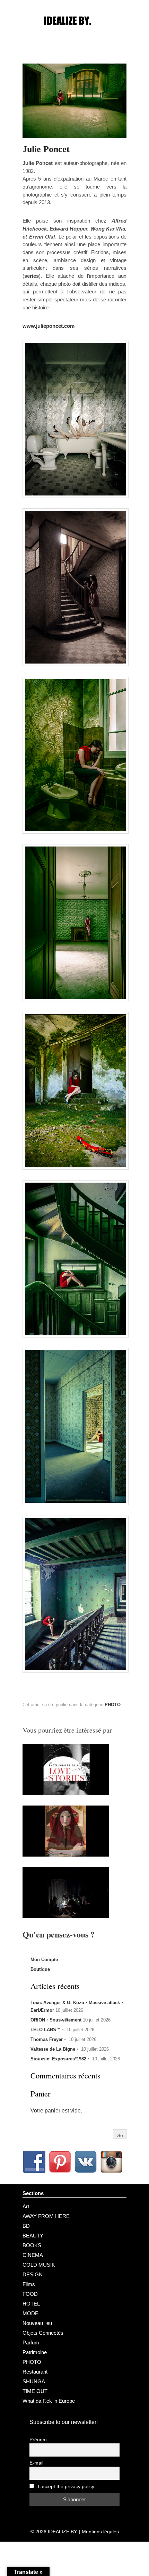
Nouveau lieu (37, 2323)
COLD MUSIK (39, 2265)
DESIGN (33, 2274)
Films (29, 2284)
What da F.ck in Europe (49, 2401)
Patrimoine (35, 2352)
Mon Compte (44, 1960)
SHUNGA (34, 2381)
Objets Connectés (43, 2333)
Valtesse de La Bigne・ (55, 2049)
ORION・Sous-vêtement (56, 2020)
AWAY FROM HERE (46, 2216)
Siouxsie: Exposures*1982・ (61, 2059)
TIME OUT (35, 2391)
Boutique (40, 1969)
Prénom (38, 2440)
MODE (30, 2313)
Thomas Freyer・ (49, 2039)
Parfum (31, 2342)
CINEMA (33, 2255)
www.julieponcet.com (49, 326)
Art (26, 2206)
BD (26, 2226)
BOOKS (32, 2245)
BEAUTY (33, 2236)
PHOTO (113, 1705)
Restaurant (35, 2372)
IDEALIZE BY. (63, 2532)
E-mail (36, 2463)
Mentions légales (100, 2532)
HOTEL (31, 2304)
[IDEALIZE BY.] (74, 34)
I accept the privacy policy (65, 2487)
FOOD (30, 2294)
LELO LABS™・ (48, 2030)
